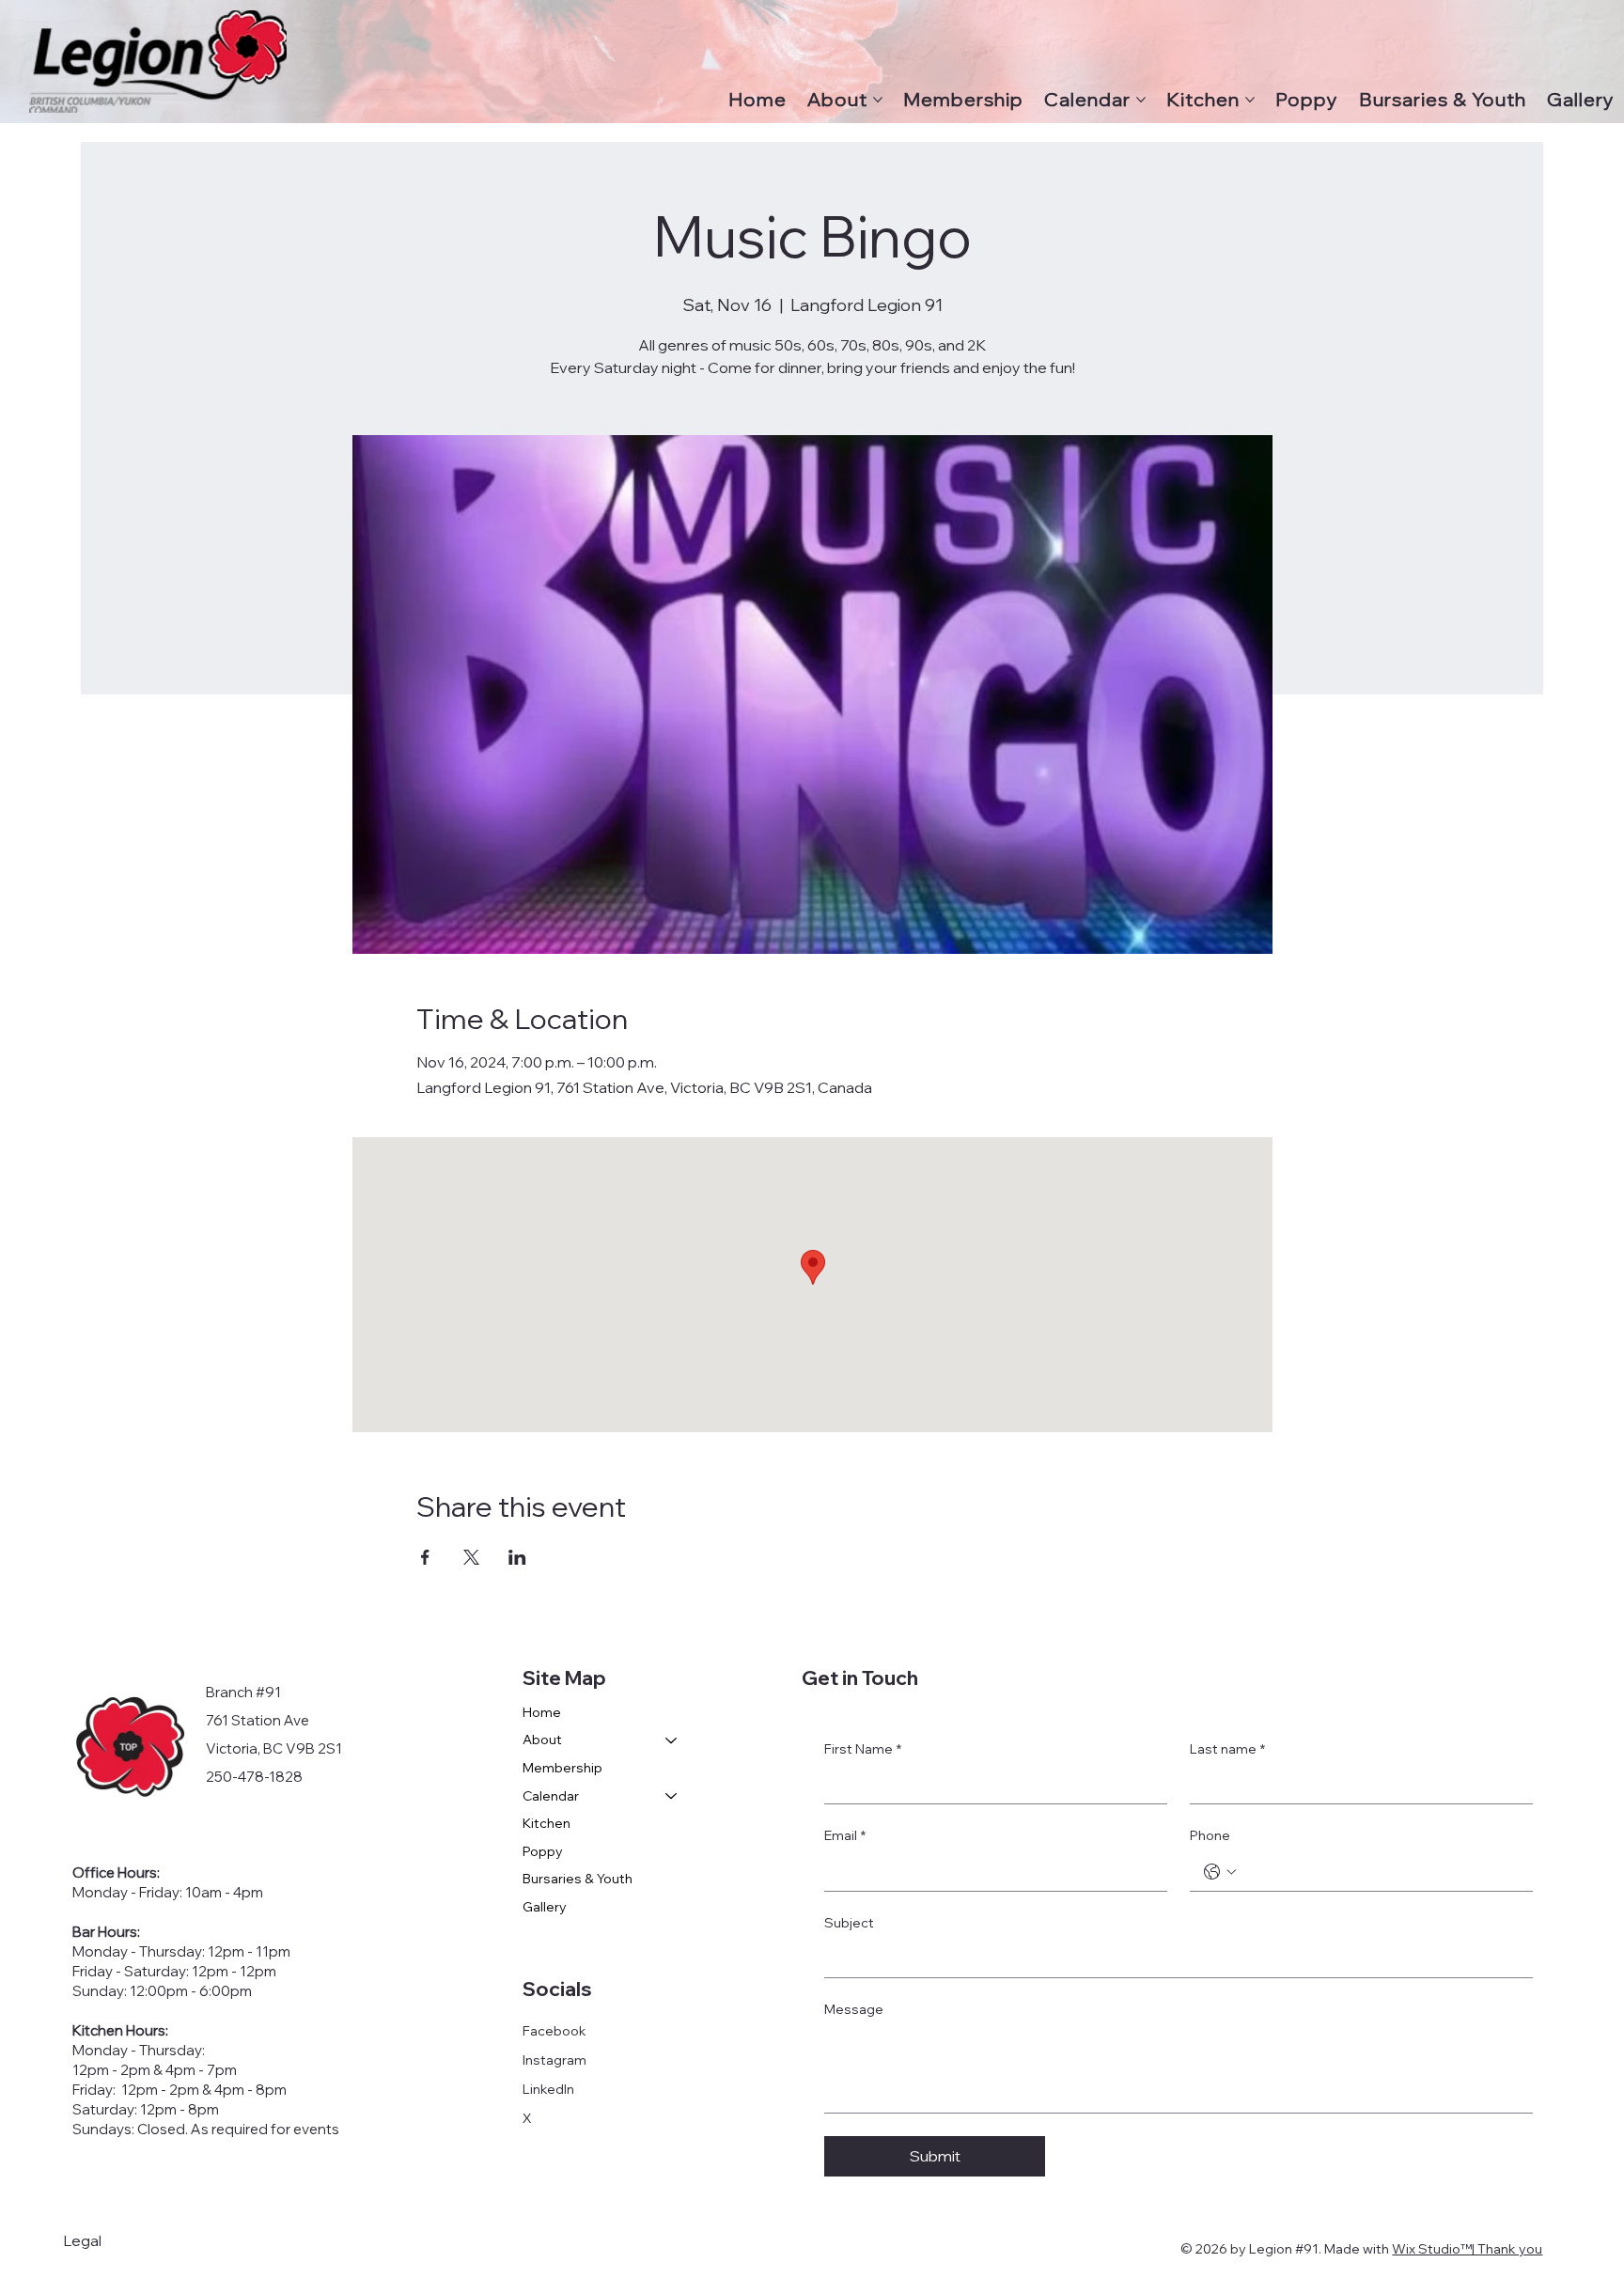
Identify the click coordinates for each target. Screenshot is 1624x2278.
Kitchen (547, 1823)
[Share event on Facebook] (425, 1557)
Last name (1227, 1749)
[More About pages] (878, 100)
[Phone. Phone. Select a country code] (1220, 1872)
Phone (1210, 1835)
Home (542, 1712)
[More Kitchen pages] (1250, 100)
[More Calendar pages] (1141, 100)
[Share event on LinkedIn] (517, 1557)
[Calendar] (672, 1797)
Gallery (545, 1907)
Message (854, 2009)
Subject (849, 1923)
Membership (562, 1768)
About (542, 1740)
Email (845, 1835)
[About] (672, 1740)
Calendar (551, 1796)
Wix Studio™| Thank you (1467, 2249)
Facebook (554, 2031)
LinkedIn (548, 2089)
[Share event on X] (471, 1557)
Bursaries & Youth (578, 1879)
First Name (863, 1749)
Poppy (543, 1851)
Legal (82, 2240)
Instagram (554, 2060)
